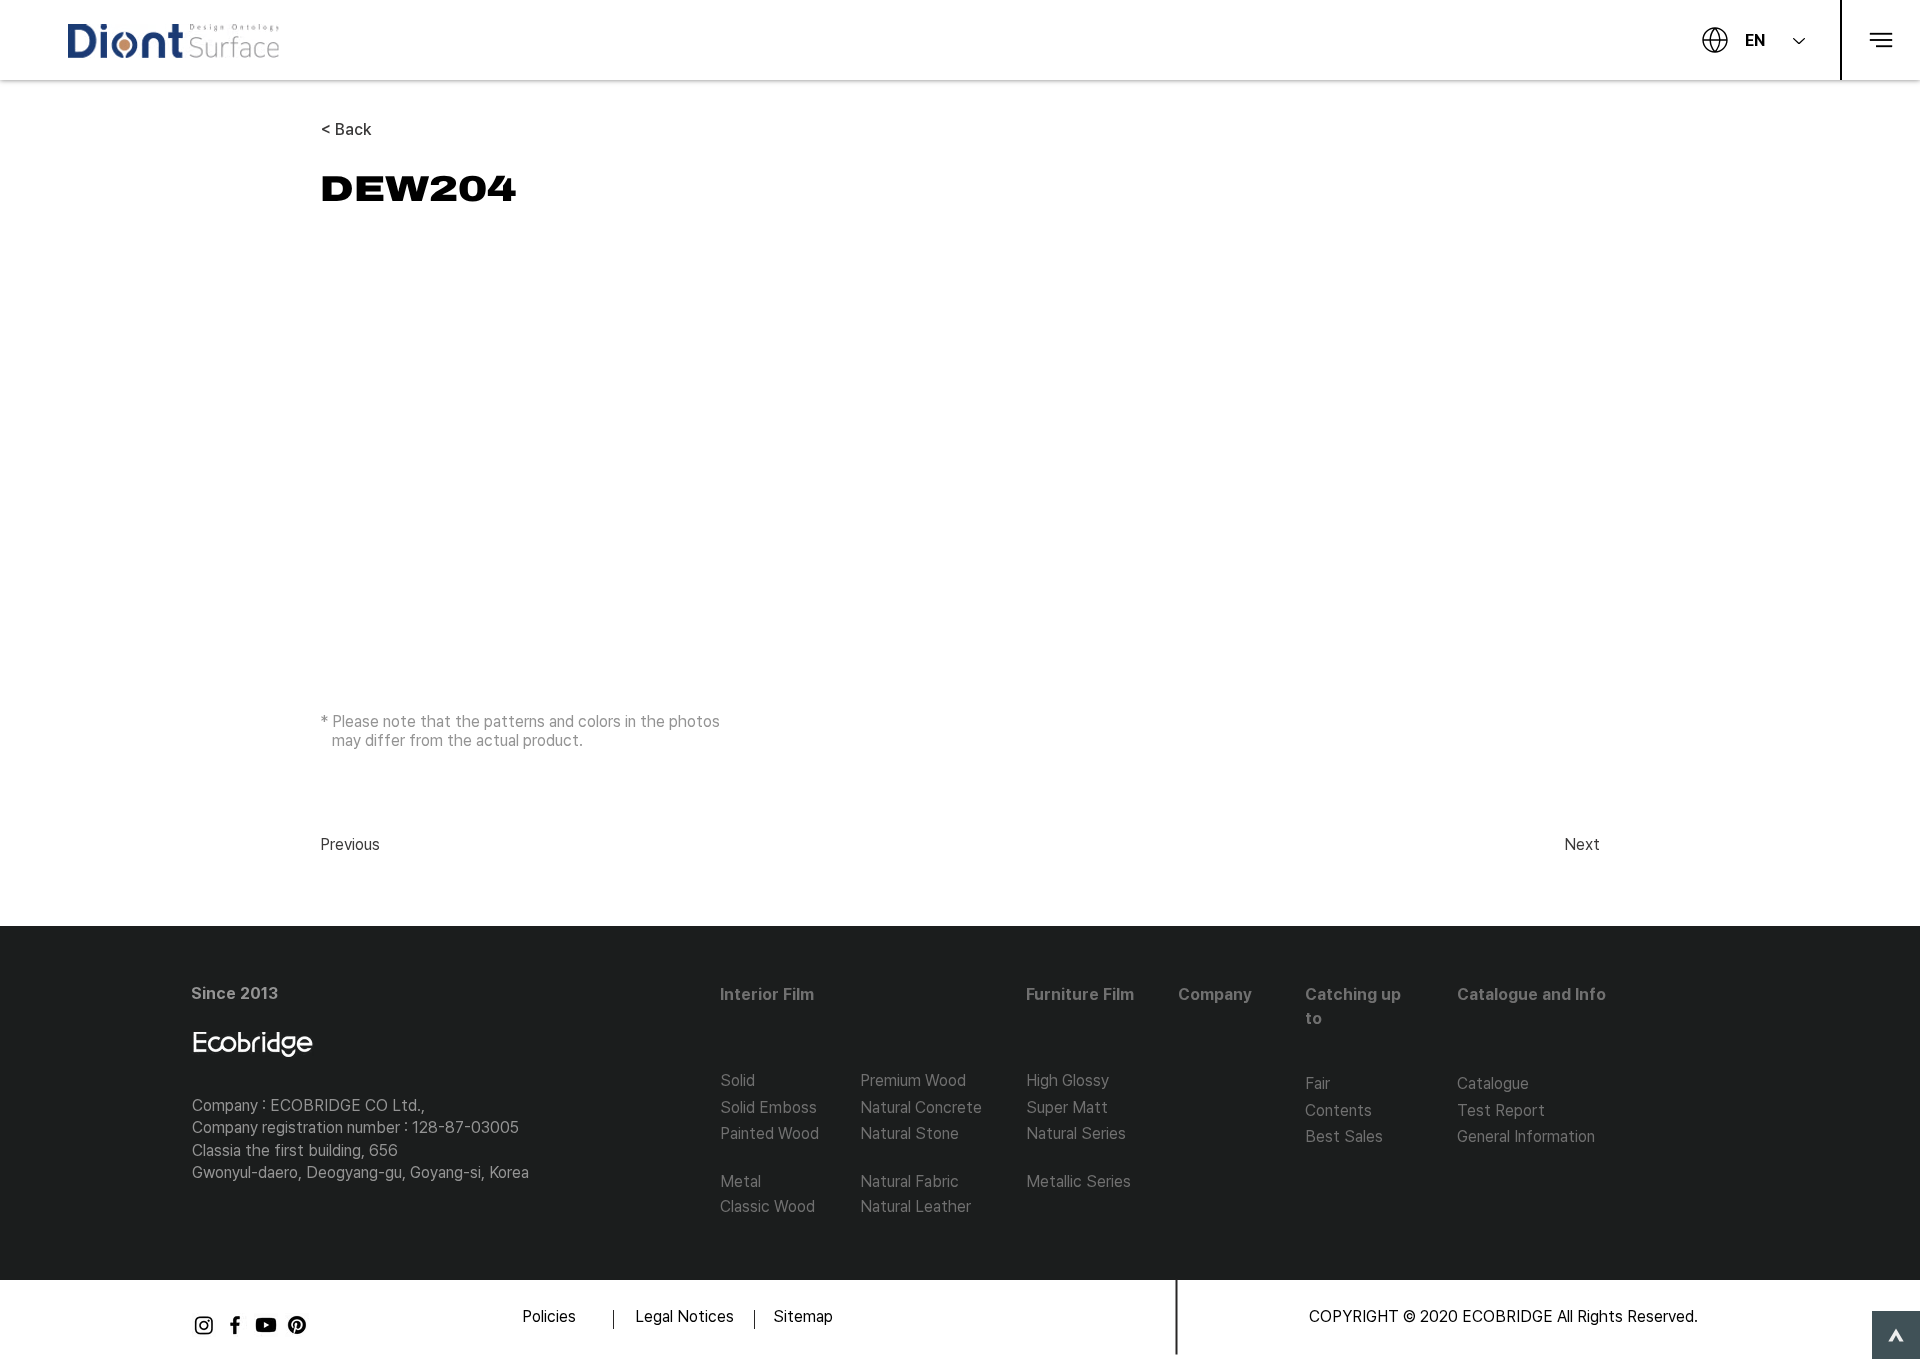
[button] (1880, 40)
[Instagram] (204, 1325)
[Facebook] (235, 1325)
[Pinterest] (297, 1325)
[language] (1715, 40)
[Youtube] (266, 1325)
